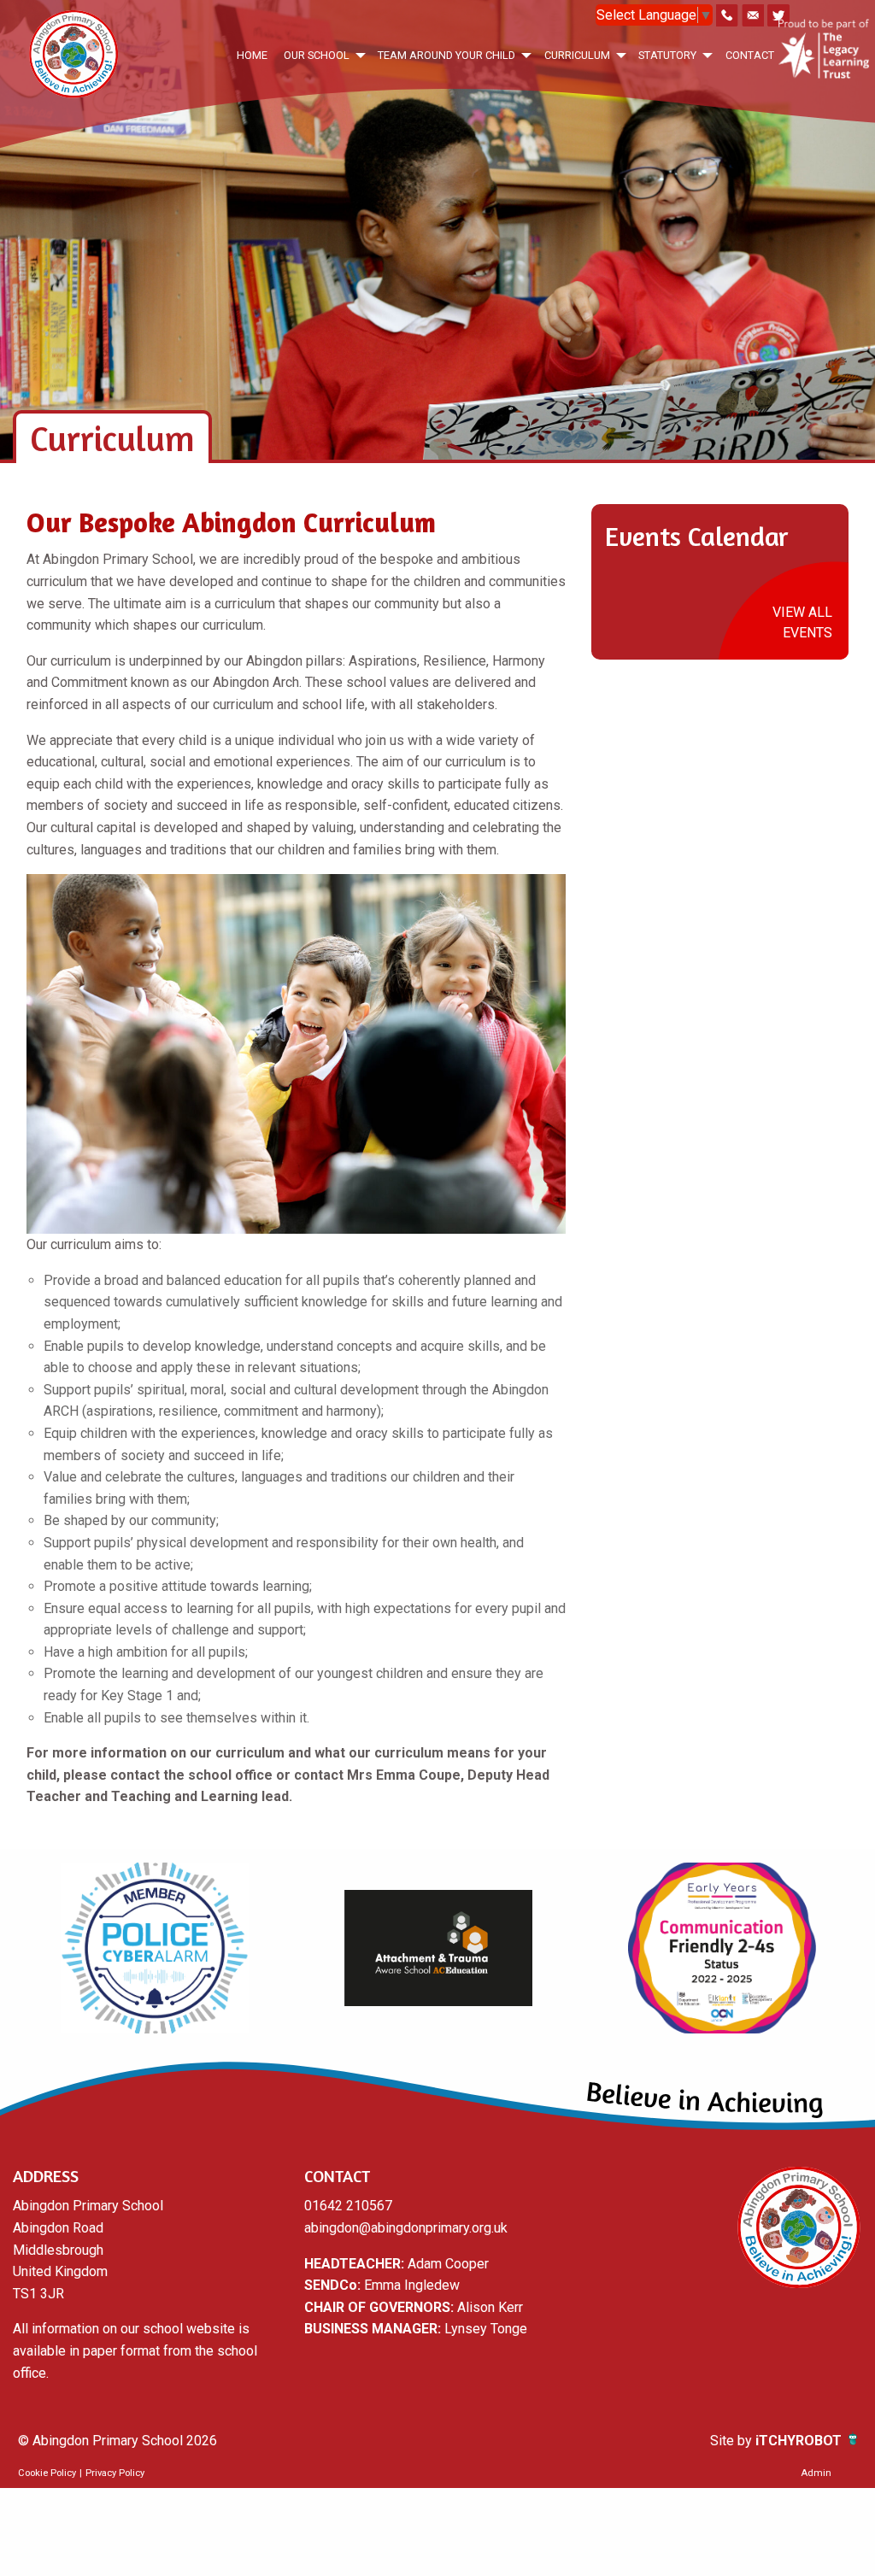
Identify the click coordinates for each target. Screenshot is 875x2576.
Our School (317, 55)
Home (252, 55)
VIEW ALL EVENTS (802, 622)
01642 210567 (348, 2206)
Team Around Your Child (446, 55)
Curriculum (577, 55)
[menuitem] (252, 55)
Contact (750, 55)
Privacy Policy (115, 2473)
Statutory (667, 55)
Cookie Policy (47, 2473)
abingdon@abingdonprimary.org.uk (406, 2228)
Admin (816, 2473)
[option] (155, 1948)
